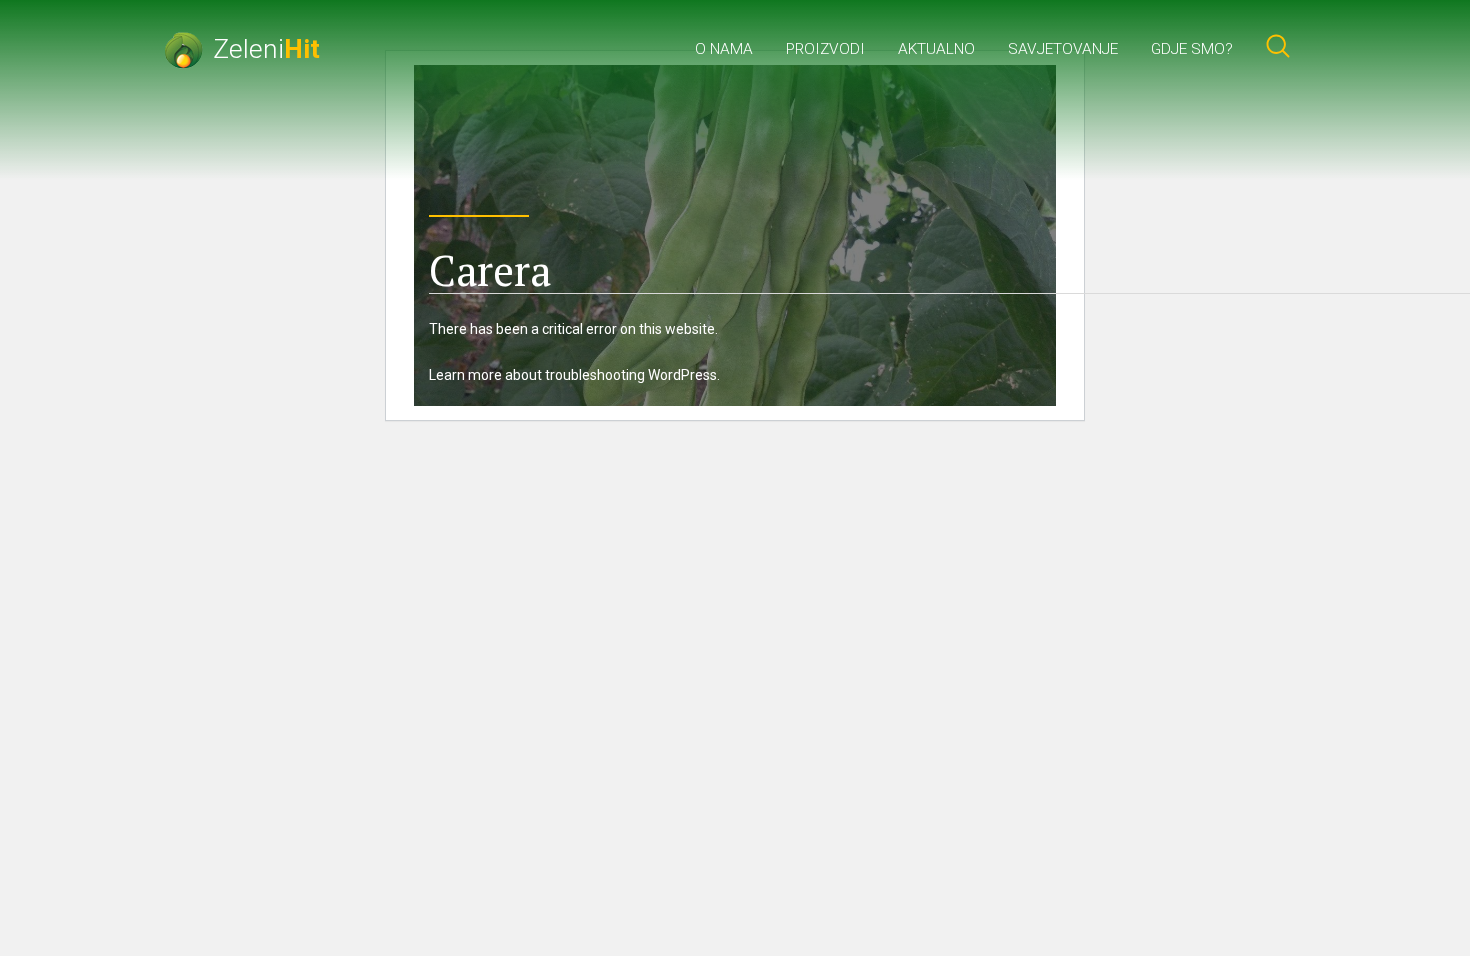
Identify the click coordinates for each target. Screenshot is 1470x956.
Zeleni (266, 48)
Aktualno (936, 49)
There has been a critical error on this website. (573, 329)
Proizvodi (825, 49)
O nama (724, 49)
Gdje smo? (1192, 49)
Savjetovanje (1063, 49)
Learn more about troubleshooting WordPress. (574, 375)
